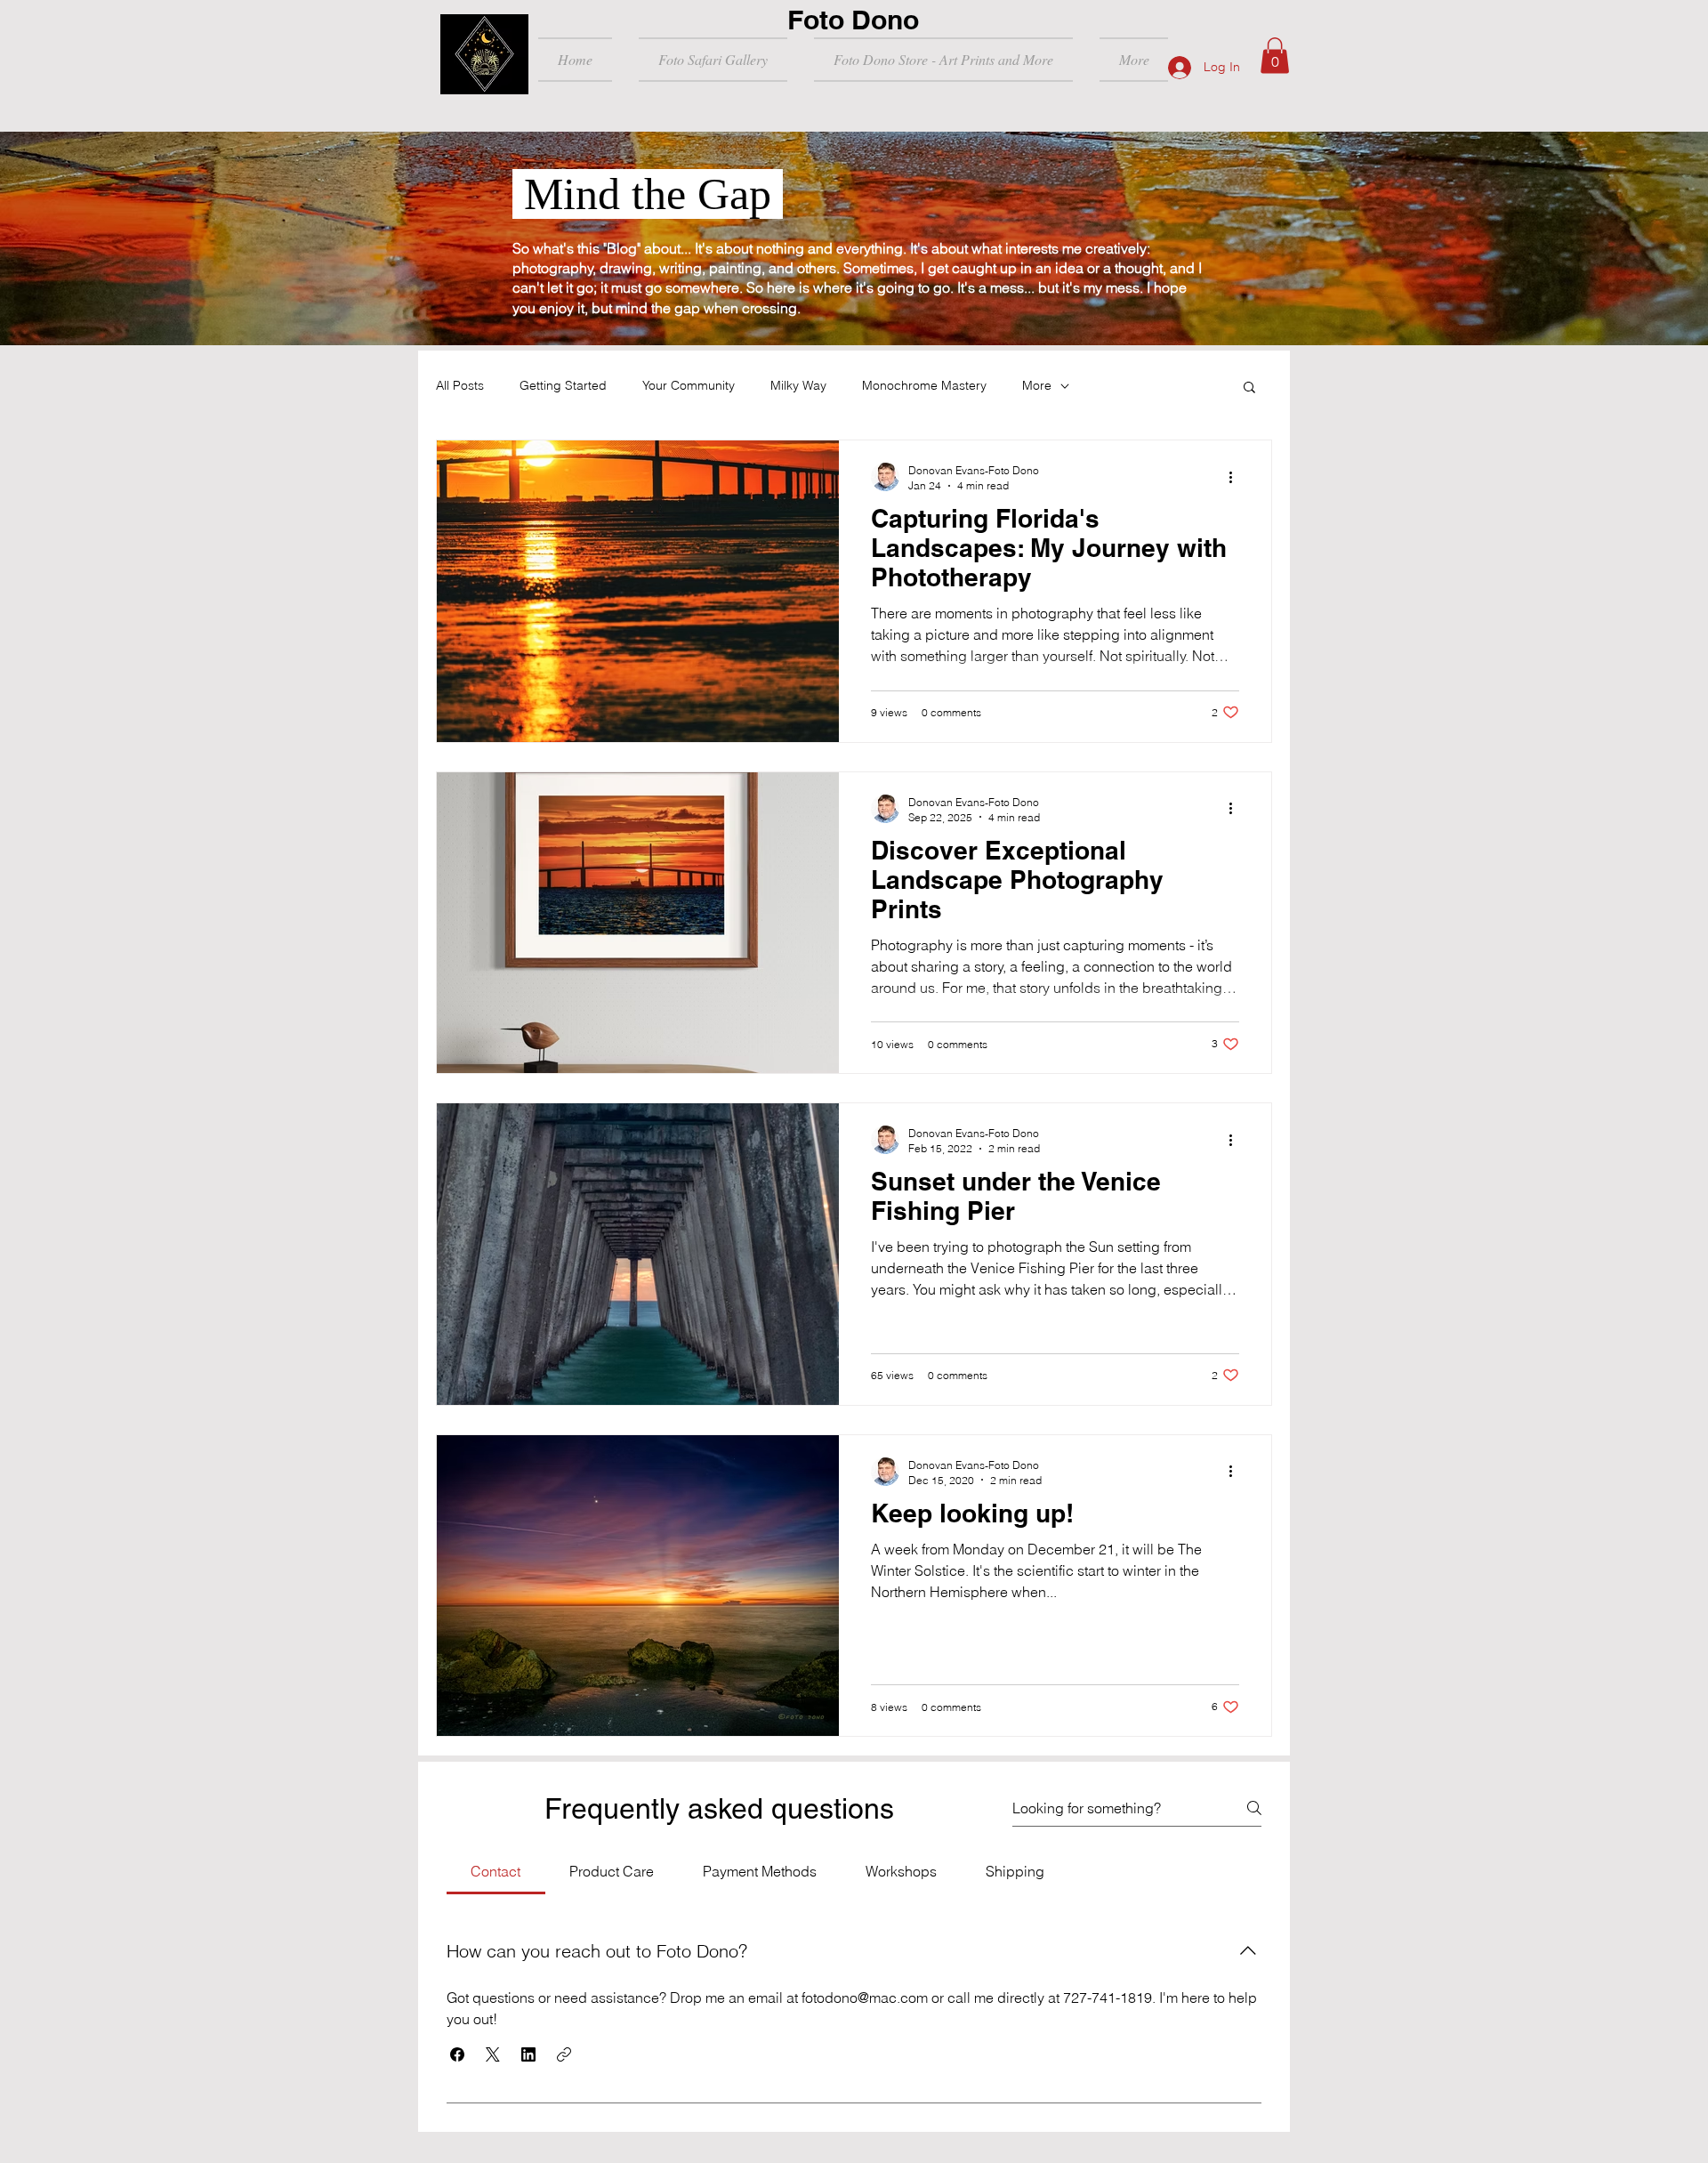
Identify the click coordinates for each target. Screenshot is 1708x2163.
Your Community (689, 385)
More (1037, 385)
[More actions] (1237, 477)
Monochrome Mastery (924, 385)
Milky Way (798, 385)
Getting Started (563, 385)
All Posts (460, 385)
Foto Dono (853, 20)
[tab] (496, 1871)
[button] (1275, 56)
